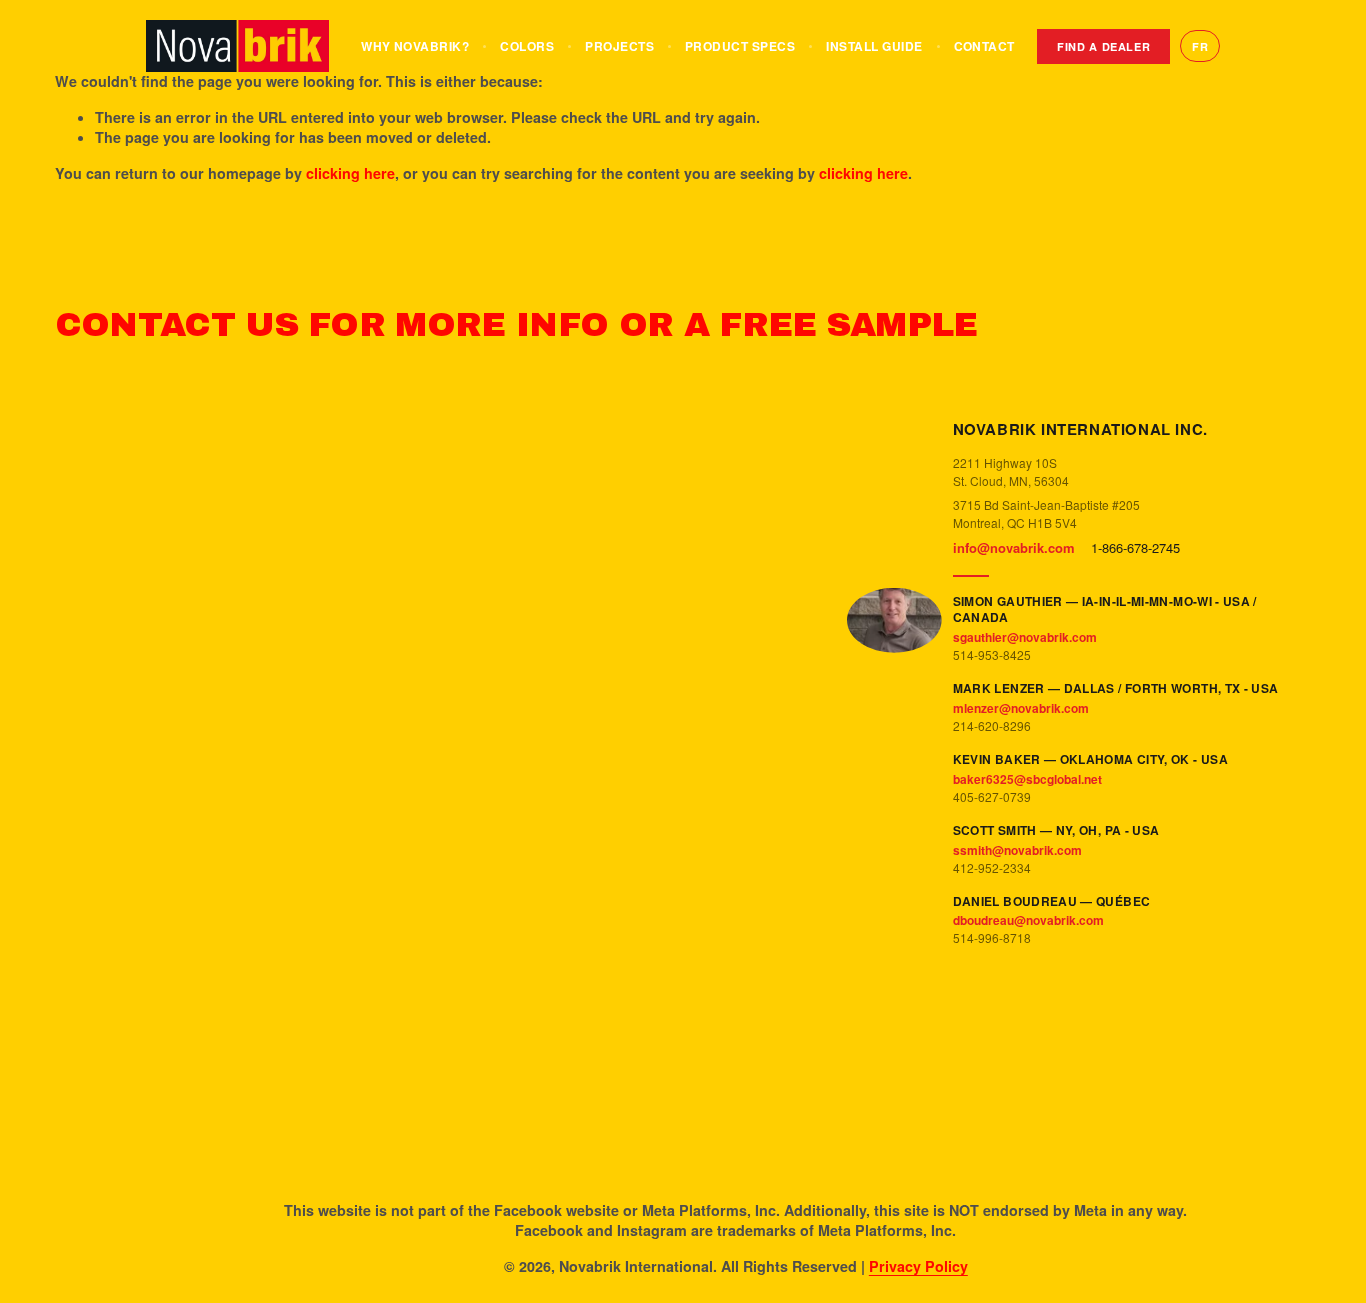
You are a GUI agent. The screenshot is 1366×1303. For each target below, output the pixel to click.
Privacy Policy (918, 1266)
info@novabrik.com (1014, 547)
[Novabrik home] (238, 46)
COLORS (527, 46)
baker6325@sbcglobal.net (1027, 779)
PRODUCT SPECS (740, 46)
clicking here (350, 173)
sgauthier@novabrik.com (1025, 637)
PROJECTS (619, 46)
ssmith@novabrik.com (1017, 850)
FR (1200, 46)
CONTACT (984, 46)
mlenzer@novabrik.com (1021, 708)
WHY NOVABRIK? (415, 46)
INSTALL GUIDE (874, 46)
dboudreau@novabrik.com (1028, 920)
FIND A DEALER (1104, 46)
